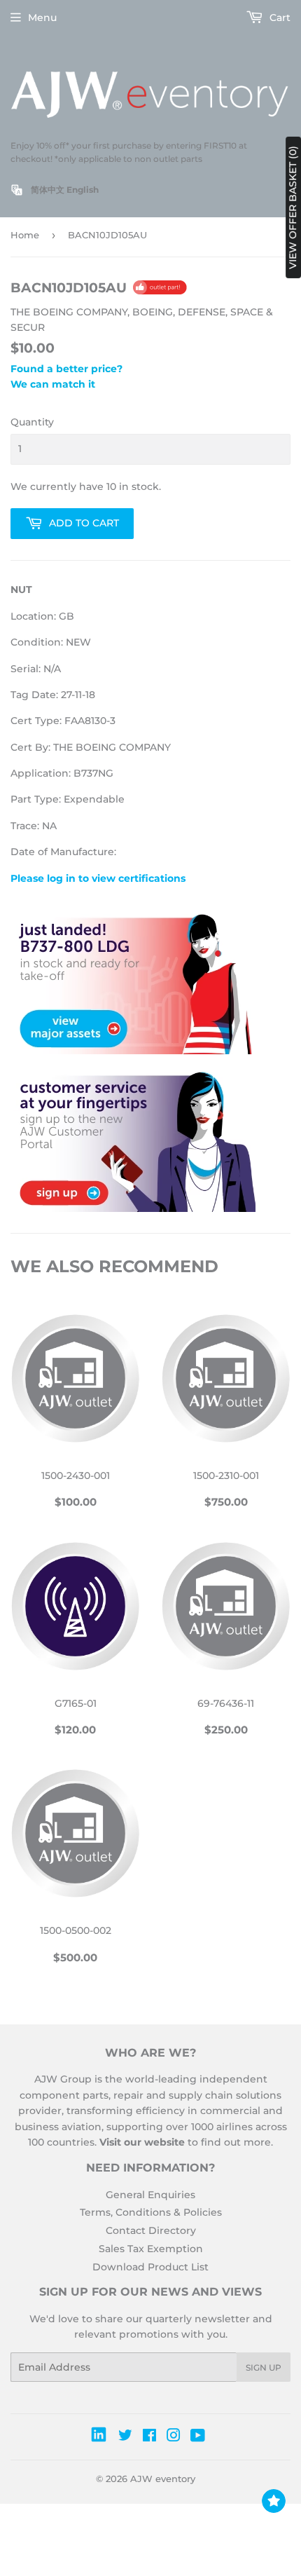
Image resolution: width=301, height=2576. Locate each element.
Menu (42, 18)
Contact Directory (151, 2230)
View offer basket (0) (293, 207)
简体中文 (48, 190)
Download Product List (150, 2267)
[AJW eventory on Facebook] (149, 2437)
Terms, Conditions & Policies (151, 2212)
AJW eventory (163, 2479)
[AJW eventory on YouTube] (198, 2437)
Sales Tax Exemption (151, 2249)
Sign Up (264, 2367)
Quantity (32, 422)
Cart (279, 18)
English (83, 190)
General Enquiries (150, 2195)
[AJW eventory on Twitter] (125, 2437)
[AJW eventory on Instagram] (174, 2437)
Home (25, 235)
